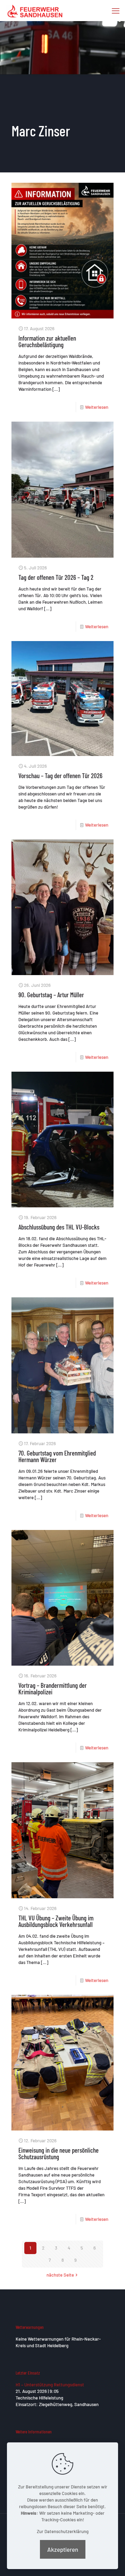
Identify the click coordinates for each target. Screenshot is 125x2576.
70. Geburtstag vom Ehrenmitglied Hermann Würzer (57, 1456)
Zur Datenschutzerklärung (63, 2531)
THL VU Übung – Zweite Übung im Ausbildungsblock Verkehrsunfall (56, 1921)
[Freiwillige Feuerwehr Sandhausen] (35, 10)
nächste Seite (60, 2275)
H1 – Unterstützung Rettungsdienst (50, 2385)
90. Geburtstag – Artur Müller (51, 995)
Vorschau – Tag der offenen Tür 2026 (60, 776)
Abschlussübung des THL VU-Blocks (59, 1227)
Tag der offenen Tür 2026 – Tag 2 (56, 577)
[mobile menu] (116, 10)
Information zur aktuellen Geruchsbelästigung (47, 341)
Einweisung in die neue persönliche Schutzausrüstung (59, 2153)
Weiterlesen (97, 407)
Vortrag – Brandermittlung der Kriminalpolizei (53, 1688)
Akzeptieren (63, 2549)
